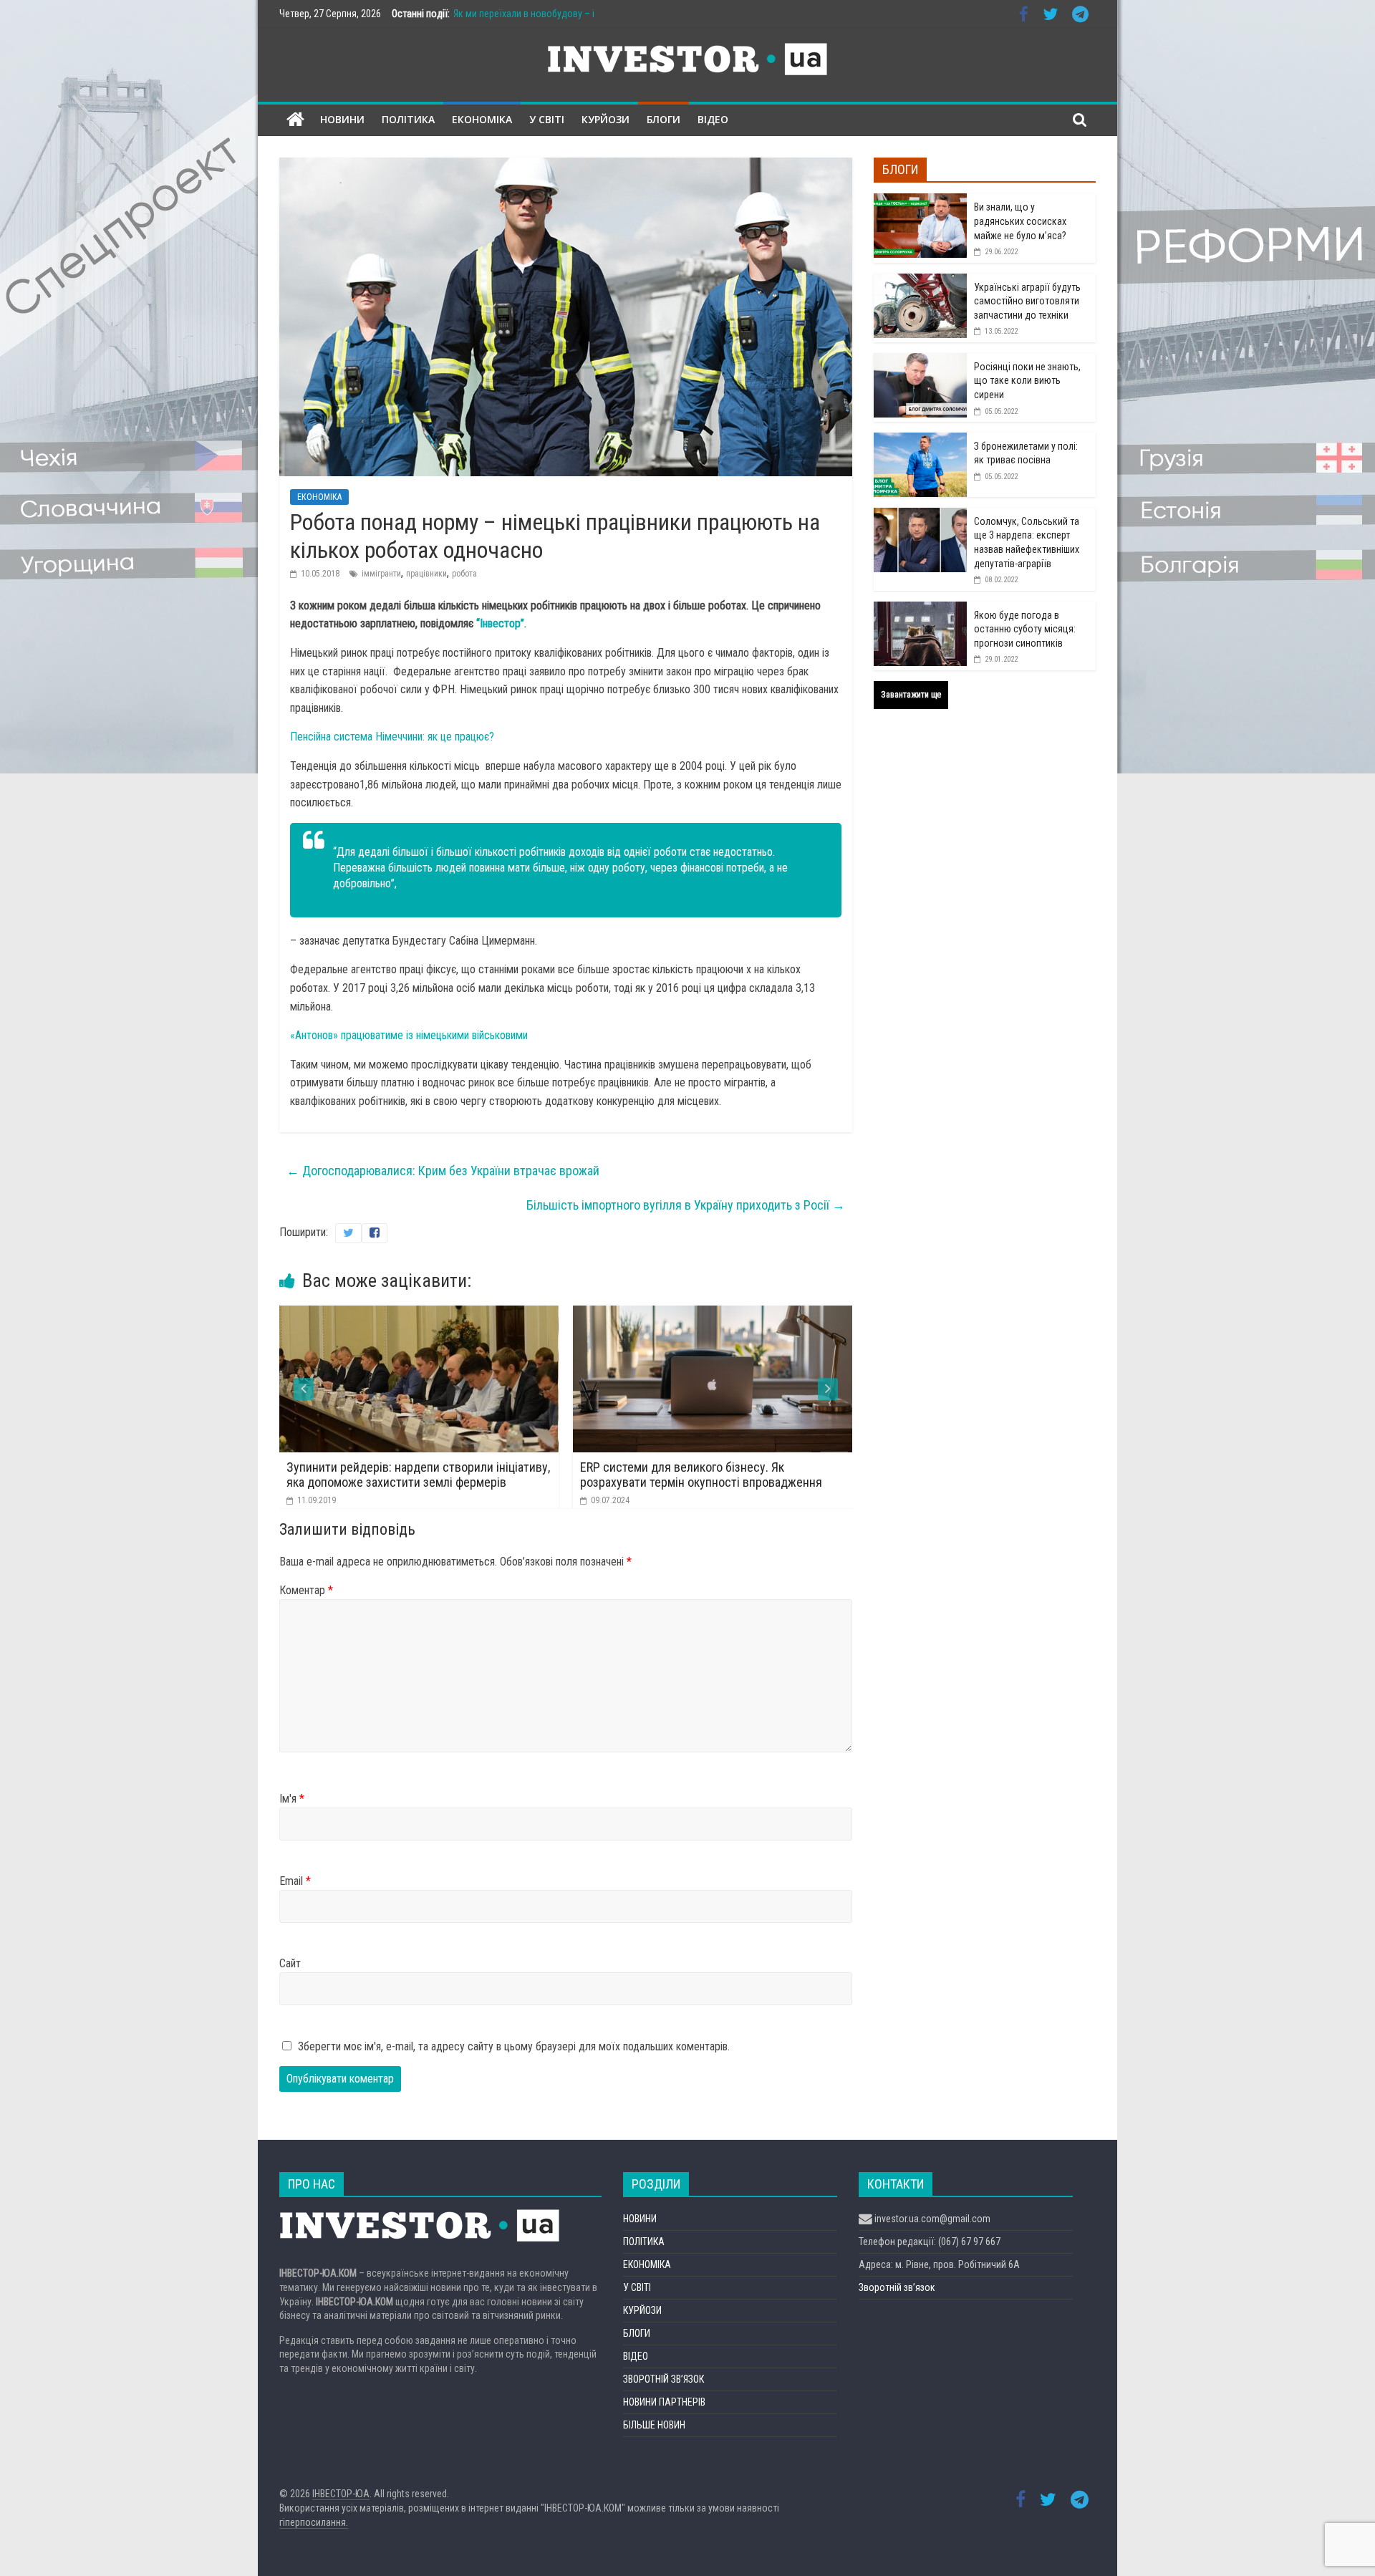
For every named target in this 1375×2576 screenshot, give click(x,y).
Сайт (290, 1963)
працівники (426, 574)
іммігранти (381, 574)
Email (295, 1881)
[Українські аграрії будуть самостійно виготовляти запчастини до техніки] (920, 281)
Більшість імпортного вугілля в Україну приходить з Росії (686, 1205)
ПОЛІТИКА (408, 119)
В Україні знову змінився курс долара (711, 1467)
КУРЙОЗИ (606, 119)
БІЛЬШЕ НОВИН (654, 2425)
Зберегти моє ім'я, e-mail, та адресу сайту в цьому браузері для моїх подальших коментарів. (514, 2046)
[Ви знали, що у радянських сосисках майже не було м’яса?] (920, 201)
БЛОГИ (664, 119)
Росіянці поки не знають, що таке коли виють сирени (1027, 381)
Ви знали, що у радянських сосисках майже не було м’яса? (1020, 221)
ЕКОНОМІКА (482, 119)
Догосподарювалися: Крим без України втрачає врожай (443, 1171)
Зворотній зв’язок (897, 2287)
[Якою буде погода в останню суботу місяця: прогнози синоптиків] (920, 609)
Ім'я (292, 1799)
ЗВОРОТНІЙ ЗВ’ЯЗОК (664, 2379)
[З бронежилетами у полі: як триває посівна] (920, 440)
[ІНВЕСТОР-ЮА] (295, 120)
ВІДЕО (713, 119)
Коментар (306, 1590)
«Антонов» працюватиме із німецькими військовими (409, 1035)
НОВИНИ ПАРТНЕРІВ (664, 2402)
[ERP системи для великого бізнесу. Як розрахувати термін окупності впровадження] (450, 1314)
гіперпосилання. (314, 2522)
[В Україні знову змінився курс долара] (743, 1314)
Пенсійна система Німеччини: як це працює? (392, 737)
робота (464, 574)
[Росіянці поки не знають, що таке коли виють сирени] (920, 361)
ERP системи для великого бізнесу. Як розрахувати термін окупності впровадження (438, 1475)
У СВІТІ (547, 119)
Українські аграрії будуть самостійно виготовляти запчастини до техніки (1027, 301)
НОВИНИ (342, 119)
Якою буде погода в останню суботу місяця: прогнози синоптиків (1025, 629)
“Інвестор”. (501, 623)
